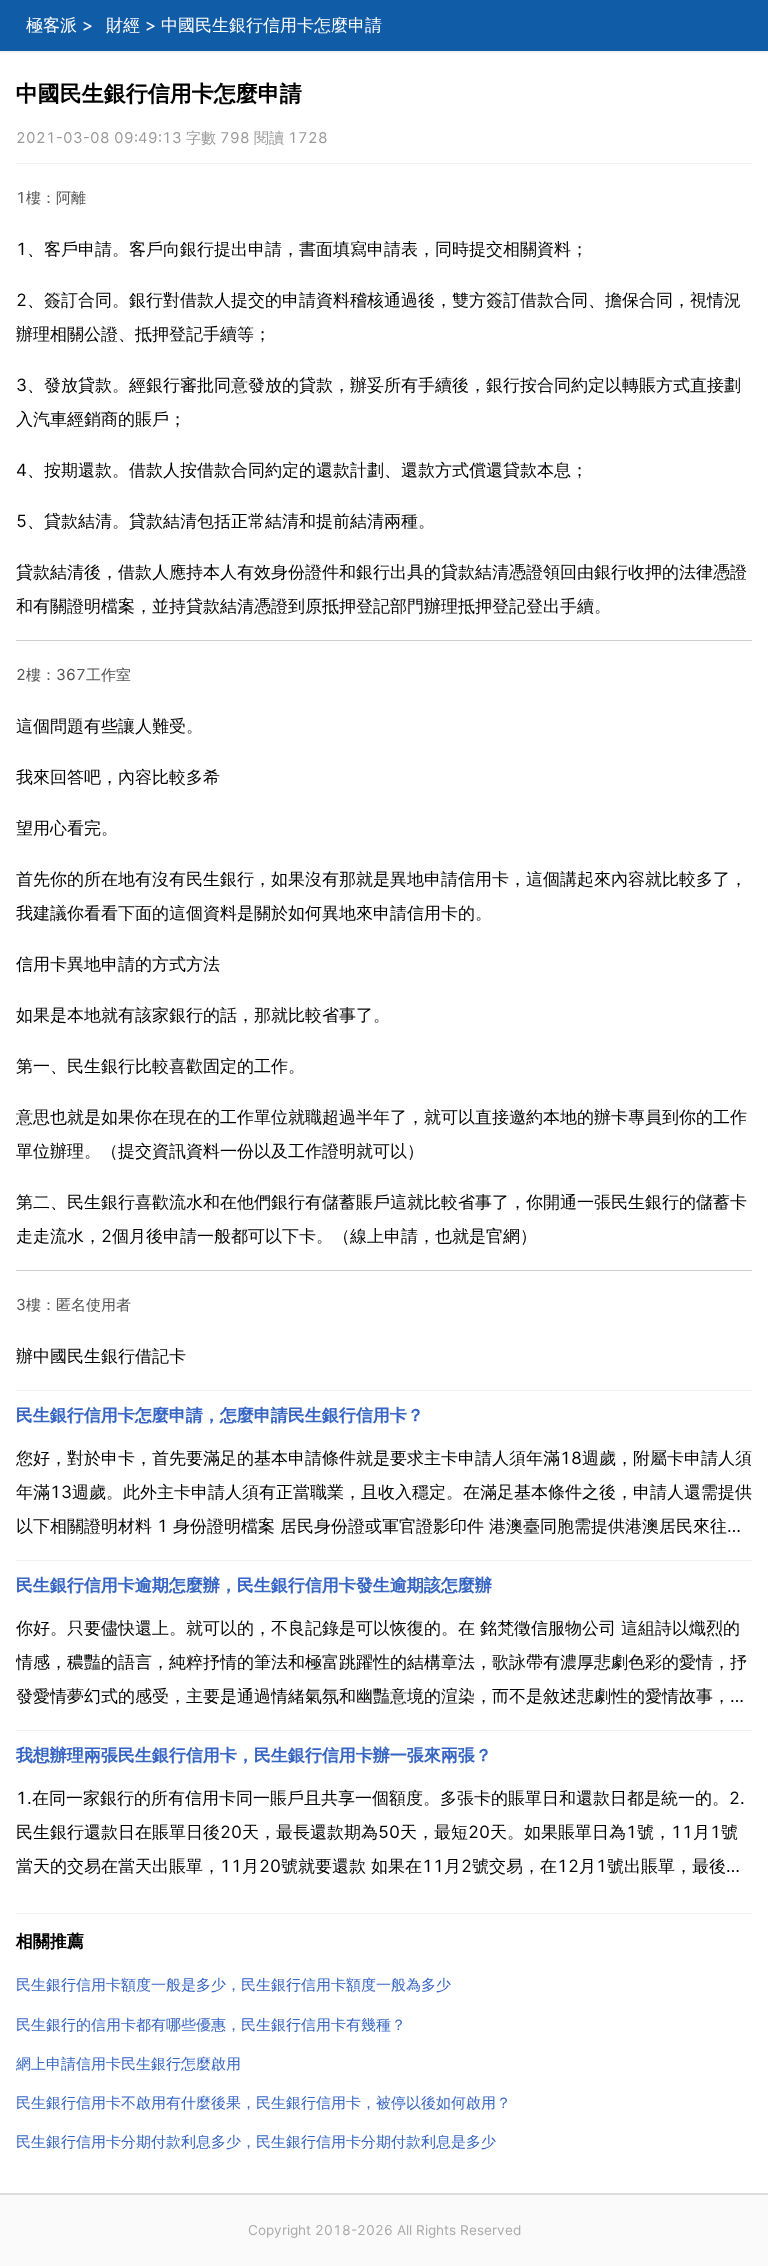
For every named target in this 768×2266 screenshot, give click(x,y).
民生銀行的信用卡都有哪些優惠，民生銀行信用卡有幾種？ (211, 2024)
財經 (123, 25)
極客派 (51, 25)
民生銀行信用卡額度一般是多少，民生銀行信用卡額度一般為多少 (233, 1984)
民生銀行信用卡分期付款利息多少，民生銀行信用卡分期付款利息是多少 (256, 2141)
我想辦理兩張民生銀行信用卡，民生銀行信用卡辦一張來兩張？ (254, 1755)
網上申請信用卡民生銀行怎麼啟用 (128, 2063)
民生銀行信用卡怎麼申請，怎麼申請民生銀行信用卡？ (220, 1415)
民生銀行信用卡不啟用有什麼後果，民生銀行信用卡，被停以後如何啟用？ (263, 2102)
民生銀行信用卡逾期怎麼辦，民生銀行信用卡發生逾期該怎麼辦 (254, 1585)
